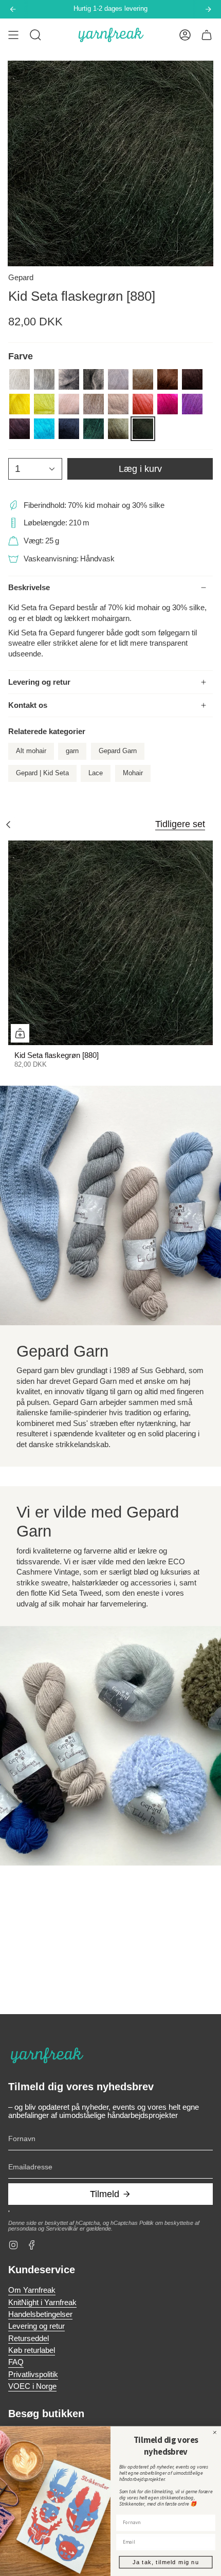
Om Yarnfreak (32, 2290)
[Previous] (13, 9)
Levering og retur (39, 682)
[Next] (208, 9)
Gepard (21, 278)
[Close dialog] (215, 2432)
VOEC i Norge (32, 2386)
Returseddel (29, 2339)
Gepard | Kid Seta (42, 773)
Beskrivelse (29, 588)
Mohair (133, 773)
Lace (96, 773)
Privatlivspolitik (33, 2374)
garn (72, 751)
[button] (35, 35)
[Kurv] (207, 35)
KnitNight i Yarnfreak (42, 2303)
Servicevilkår (62, 2228)
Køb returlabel (32, 2350)
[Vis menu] (13, 35)
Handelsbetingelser (40, 2314)
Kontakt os (28, 705)
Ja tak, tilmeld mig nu (165, 2562)
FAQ (16, 2362)
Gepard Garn (118, 751)
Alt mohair (31, 751)
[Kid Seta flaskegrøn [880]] (110, 943)
